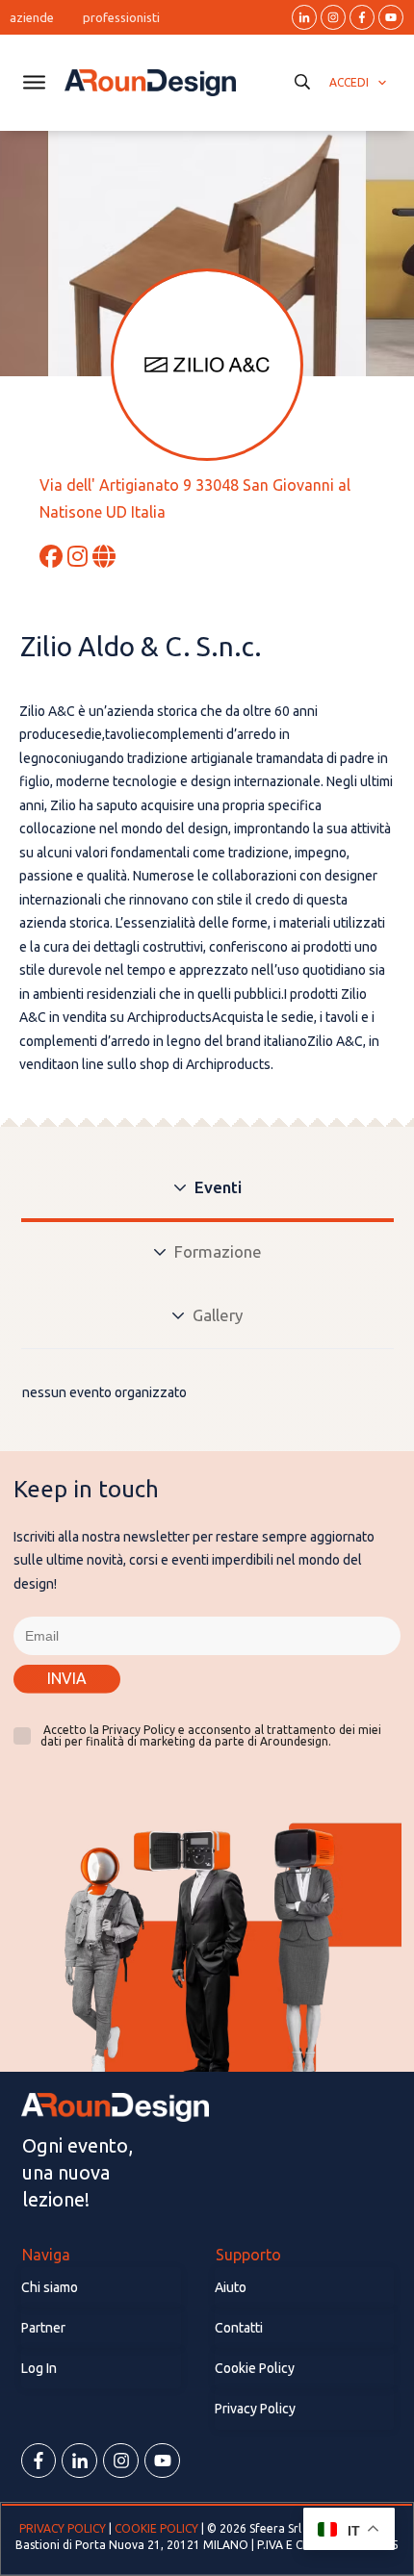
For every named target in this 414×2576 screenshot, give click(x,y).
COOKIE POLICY (156, 2528)
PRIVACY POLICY (64, 2528)
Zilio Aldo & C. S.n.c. (141, 646)
